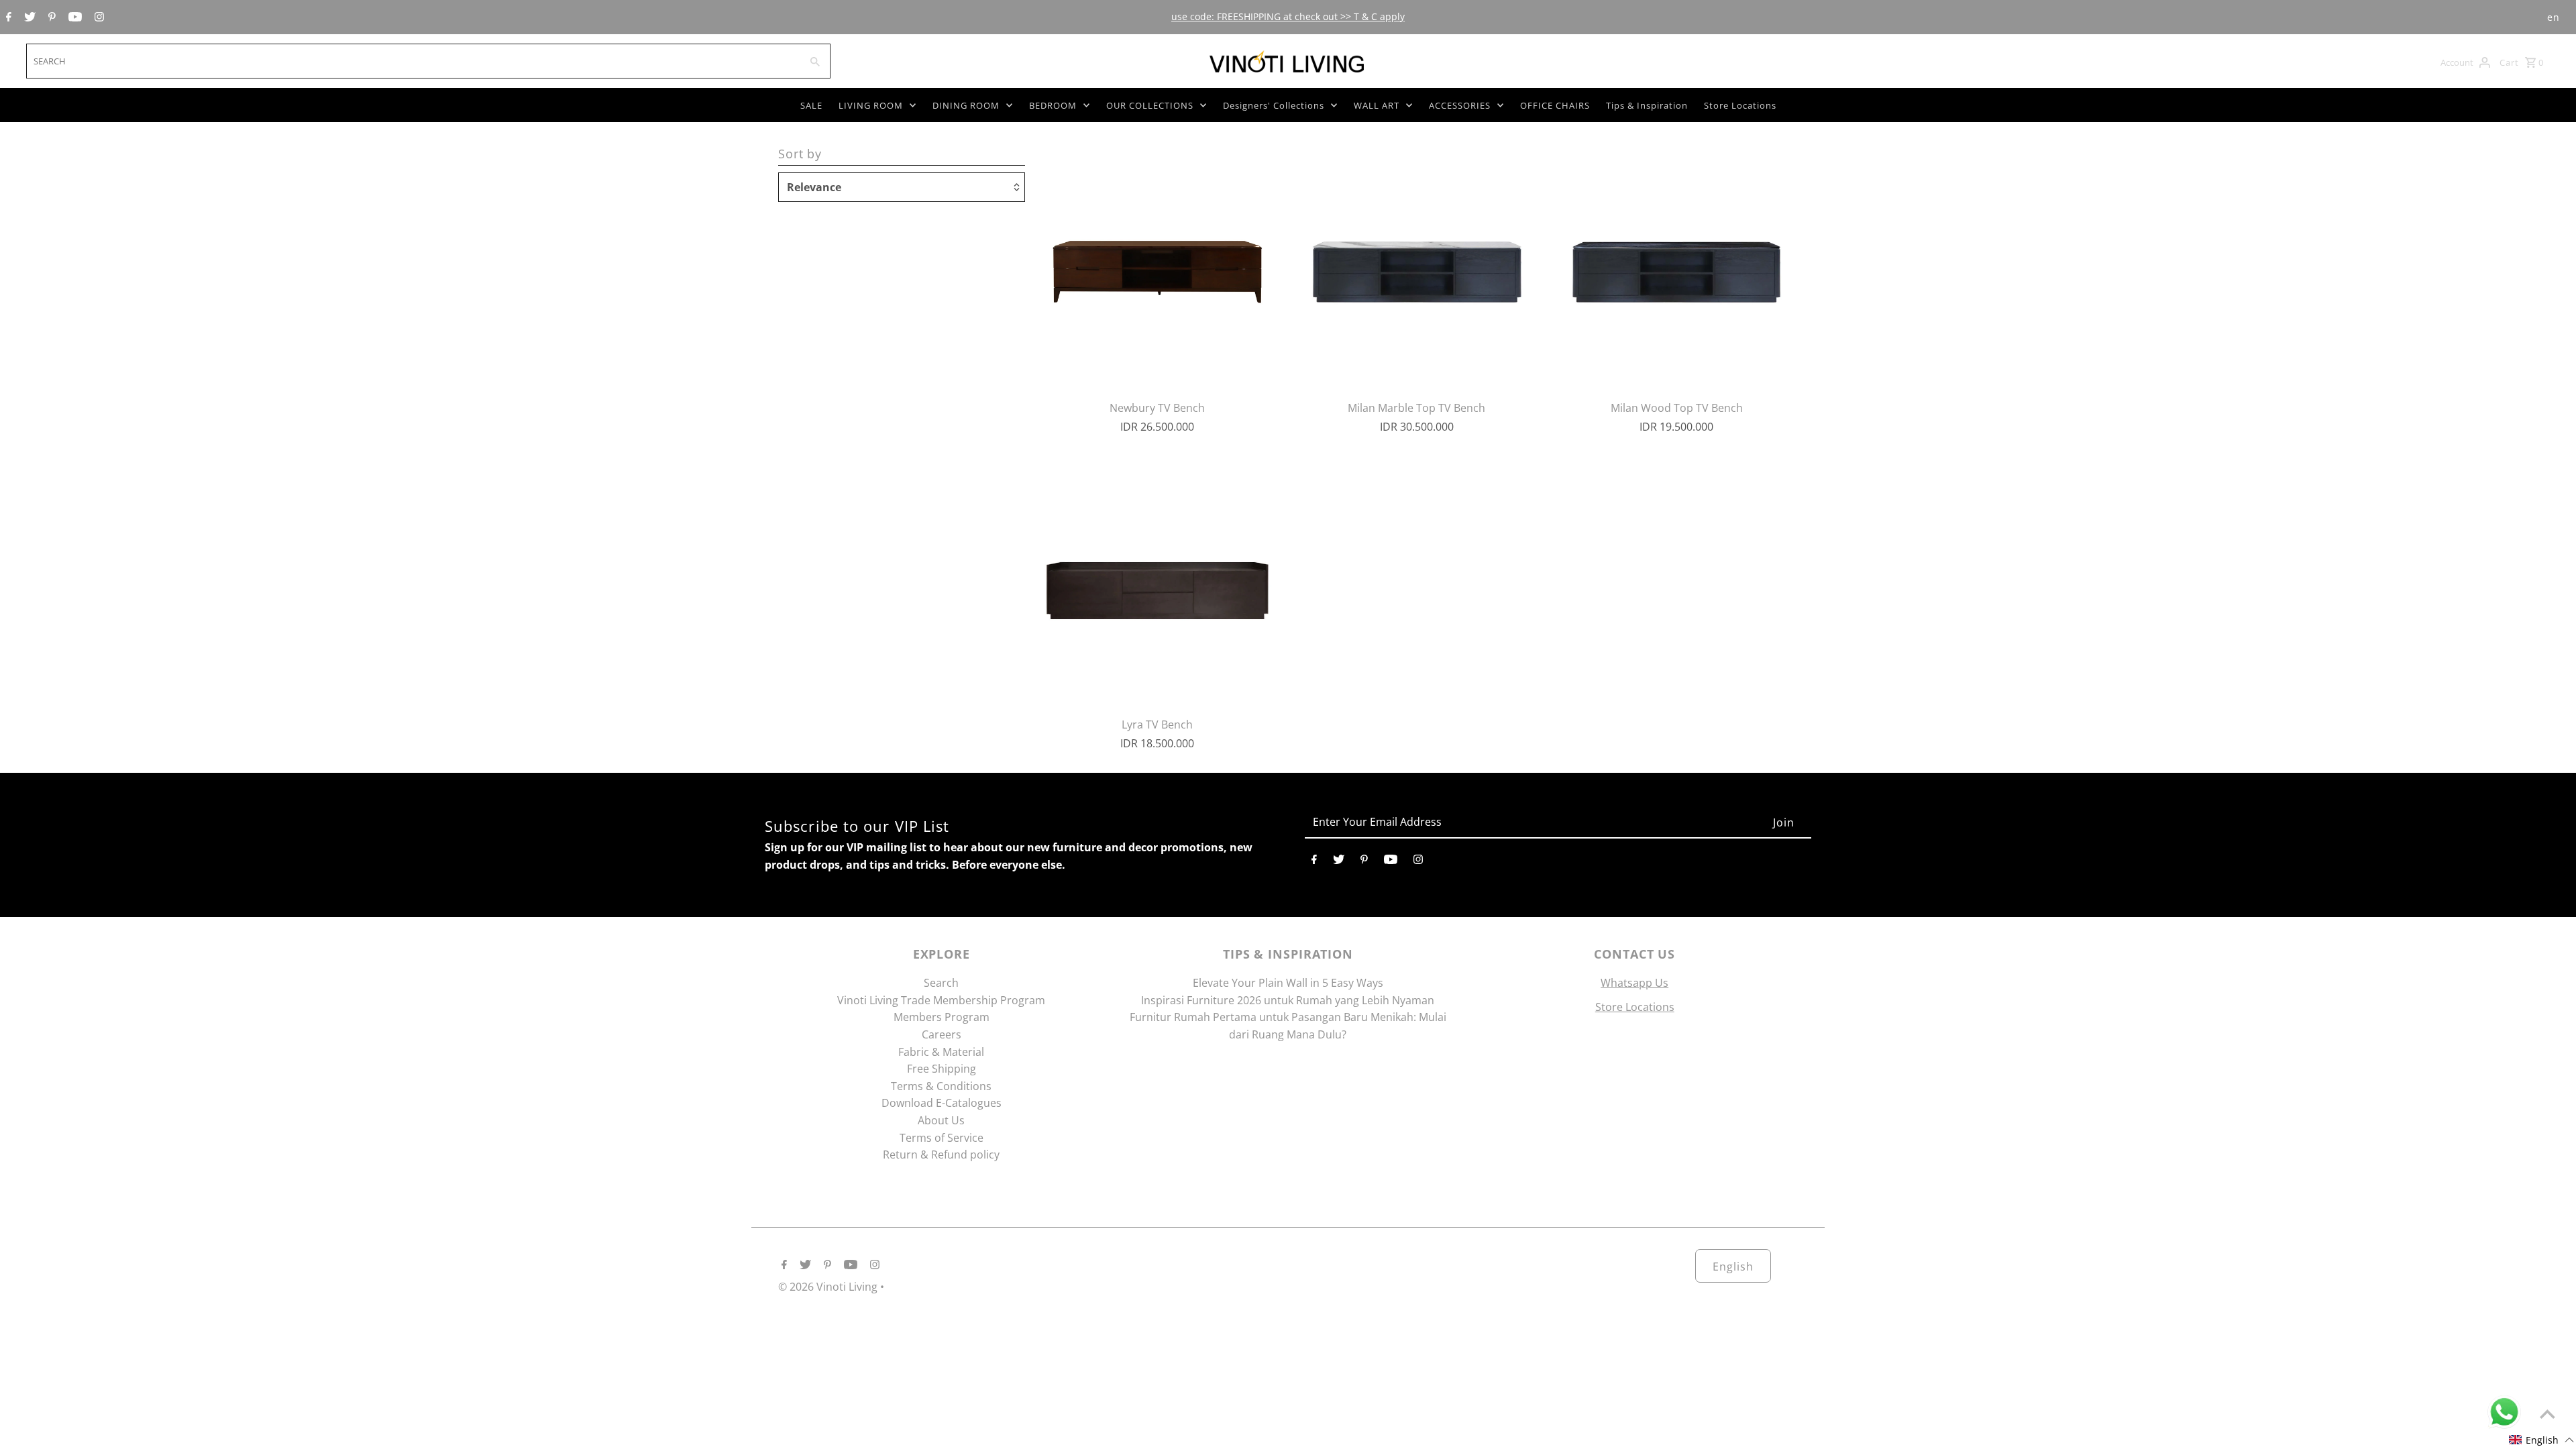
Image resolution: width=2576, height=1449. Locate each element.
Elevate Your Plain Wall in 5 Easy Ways (1288, 983)
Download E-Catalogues (942, 1103)
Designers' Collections (1274, 105)
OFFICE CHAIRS (1555, 105)
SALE (811, 105)
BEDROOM (1053, 105)
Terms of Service (942, 1138)
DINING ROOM (966, 105)
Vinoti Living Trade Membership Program (941, 1000)
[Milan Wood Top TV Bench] (1676, 267)
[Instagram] (98, 17)
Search (941, 983)
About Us (941, 1120)
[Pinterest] (50, 17)
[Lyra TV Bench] (1157, 584)
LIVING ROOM (871, 105)
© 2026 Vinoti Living (829, 1287)
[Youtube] (73, 17)
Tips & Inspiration (1647, 105)
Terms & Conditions (941, 1086)
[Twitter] (28, 17)
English (1733, 1267)
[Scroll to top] (2547, 1414)
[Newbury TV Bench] (1157, 267)
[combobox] (412, 61)
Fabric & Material (941, 1052)
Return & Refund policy (941, 1155)
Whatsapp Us (1634, 983)
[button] (2542, 1440)
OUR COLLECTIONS (1150, 105)
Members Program (942, 1017)
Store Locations (1740, 105)
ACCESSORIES (1460, 105)
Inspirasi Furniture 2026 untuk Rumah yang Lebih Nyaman (1288, 1000)
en (2554, 17)
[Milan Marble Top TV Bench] (1417, 267)
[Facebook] (7, 17)
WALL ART (1377, 105)
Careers (942, 1034)
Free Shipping (942, 1069)
